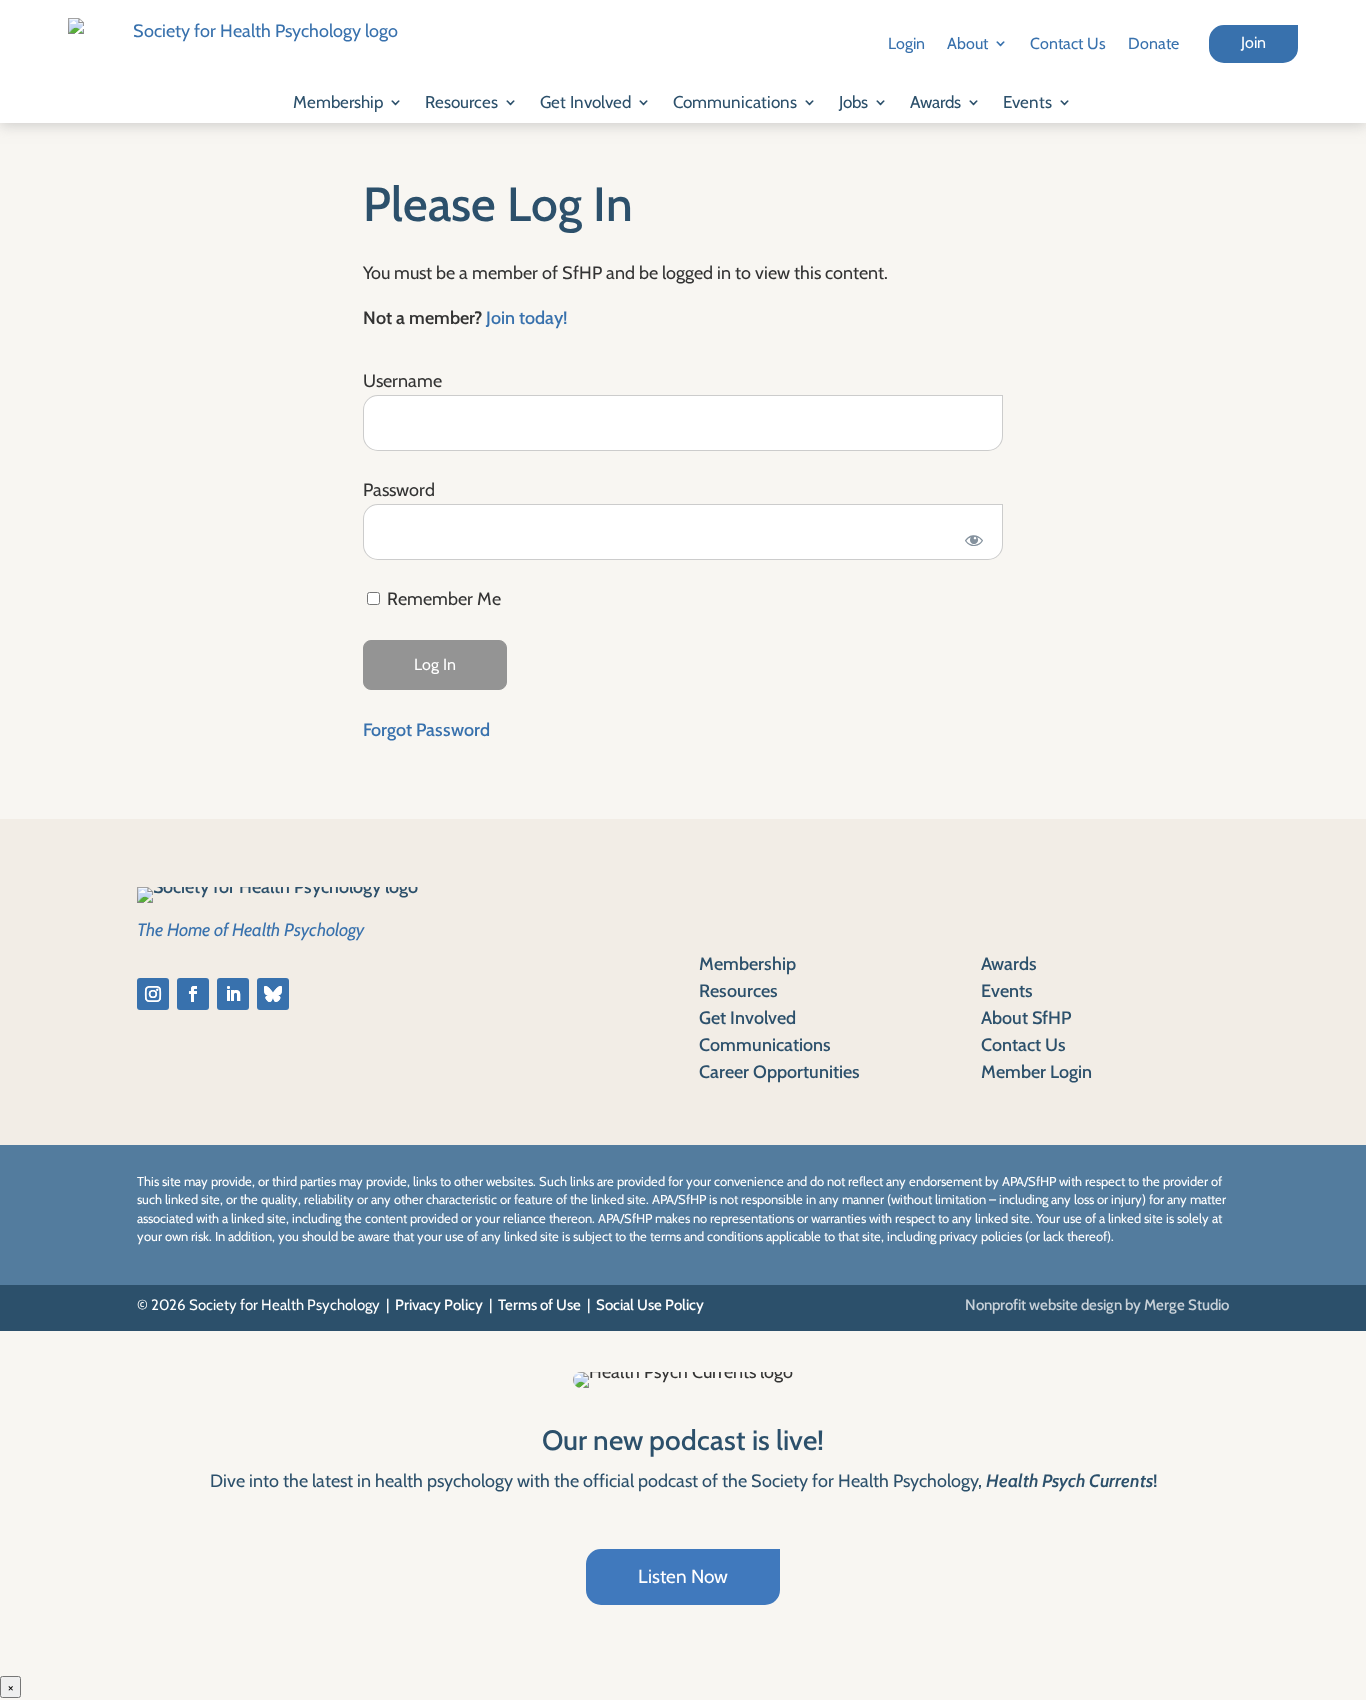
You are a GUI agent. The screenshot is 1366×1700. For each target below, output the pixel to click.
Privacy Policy (439, 1305)
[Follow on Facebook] (193, 994)
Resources (461, 102)
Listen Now (683, 1576)
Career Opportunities (779, 1072)
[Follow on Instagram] (153, 994)
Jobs (853, 102)
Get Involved (585, 102)
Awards (935, 102)
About (967, 43)
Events (1027, 102)
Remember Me (442, 599)
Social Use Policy (650, 1305)
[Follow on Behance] (273, 994)
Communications (735, 102)
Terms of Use (539, 1305)
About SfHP (1026, 1018)
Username (402, 381)
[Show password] (974, 540)
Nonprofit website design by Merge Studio (1097, 1305)
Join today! (526, 318)
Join (1253, 42)
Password (399, 490)
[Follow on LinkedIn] (233, 994)
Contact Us (1068, 43)
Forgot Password (426, 730)
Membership (338, 102)
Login (906, 43)
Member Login (1036, 1072)
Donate (1153, 43)
